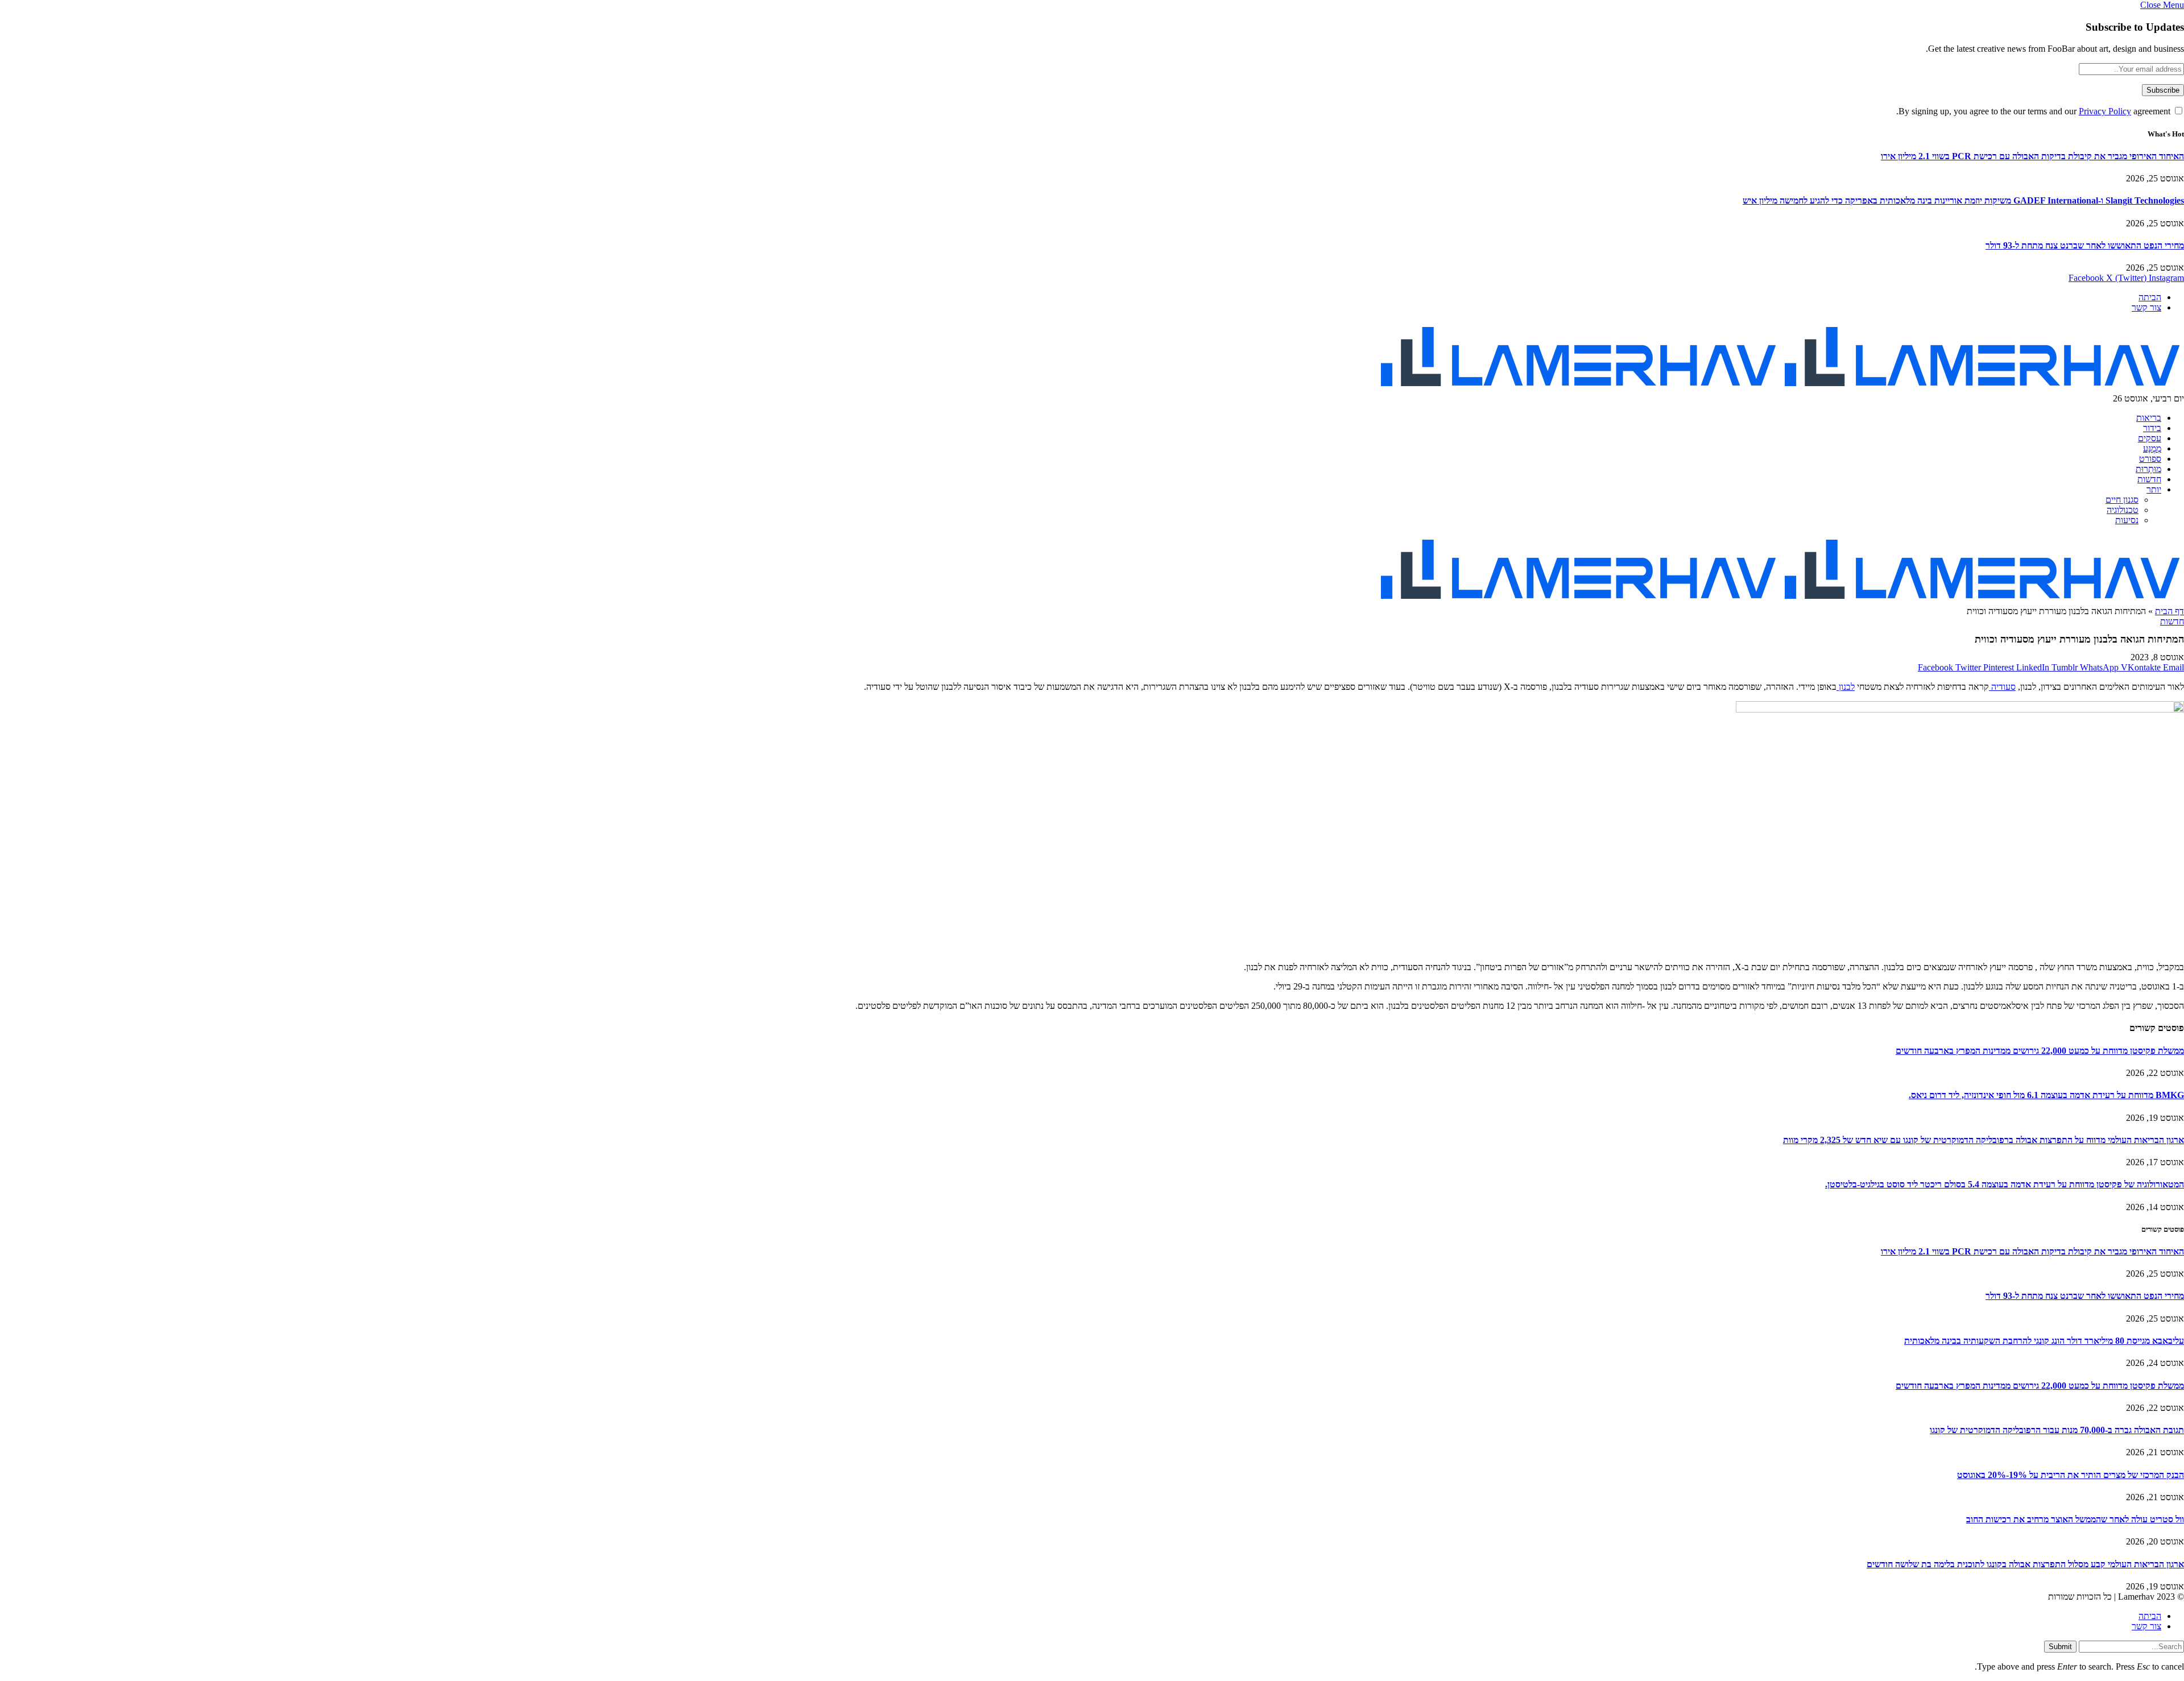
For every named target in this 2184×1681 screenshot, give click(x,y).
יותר (2154, 489)
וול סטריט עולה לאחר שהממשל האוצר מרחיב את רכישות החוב (2075, 1519)
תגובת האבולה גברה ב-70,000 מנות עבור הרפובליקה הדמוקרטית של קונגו (2057, 1430)
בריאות (2149, 418)
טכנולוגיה (2123, 510)
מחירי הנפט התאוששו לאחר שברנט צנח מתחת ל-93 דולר (2085, 245)
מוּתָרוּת (2148, 469)
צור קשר (2146, 307)
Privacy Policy (2105, 111)
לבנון (1846, 687)
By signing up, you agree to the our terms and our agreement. (2034, 111)
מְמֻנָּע (2152, 448)
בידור (2152, 428)
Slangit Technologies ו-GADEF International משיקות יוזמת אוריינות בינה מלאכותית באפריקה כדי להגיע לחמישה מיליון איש (1963, 200)
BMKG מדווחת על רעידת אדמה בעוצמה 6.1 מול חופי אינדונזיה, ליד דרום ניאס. (2046, 1095)
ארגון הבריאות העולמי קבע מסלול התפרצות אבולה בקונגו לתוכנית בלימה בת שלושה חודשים (2025, 1564)
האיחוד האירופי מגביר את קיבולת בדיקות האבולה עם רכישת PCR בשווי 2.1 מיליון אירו (2032, 156)
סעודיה (2002, 687)
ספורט (2150, 459)
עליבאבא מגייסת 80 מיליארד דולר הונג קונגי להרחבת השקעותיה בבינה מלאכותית (2044, 1341)
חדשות (2149, 479)
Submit (2060, 1647)
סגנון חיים (2122, 500)
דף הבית (2169, 611)
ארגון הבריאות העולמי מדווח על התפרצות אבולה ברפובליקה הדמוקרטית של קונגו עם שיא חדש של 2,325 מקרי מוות (1984, 1140)
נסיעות (2127, 520)
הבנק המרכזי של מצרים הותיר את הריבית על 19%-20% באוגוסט (2071, 1475)
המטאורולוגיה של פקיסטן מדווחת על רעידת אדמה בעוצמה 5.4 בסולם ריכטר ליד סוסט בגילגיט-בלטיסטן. (2005, 1184)
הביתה (2150, 297)
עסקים (2150, 438)
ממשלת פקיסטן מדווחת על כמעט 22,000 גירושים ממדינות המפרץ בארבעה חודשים (2040, 1051)
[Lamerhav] (1780, 388)
